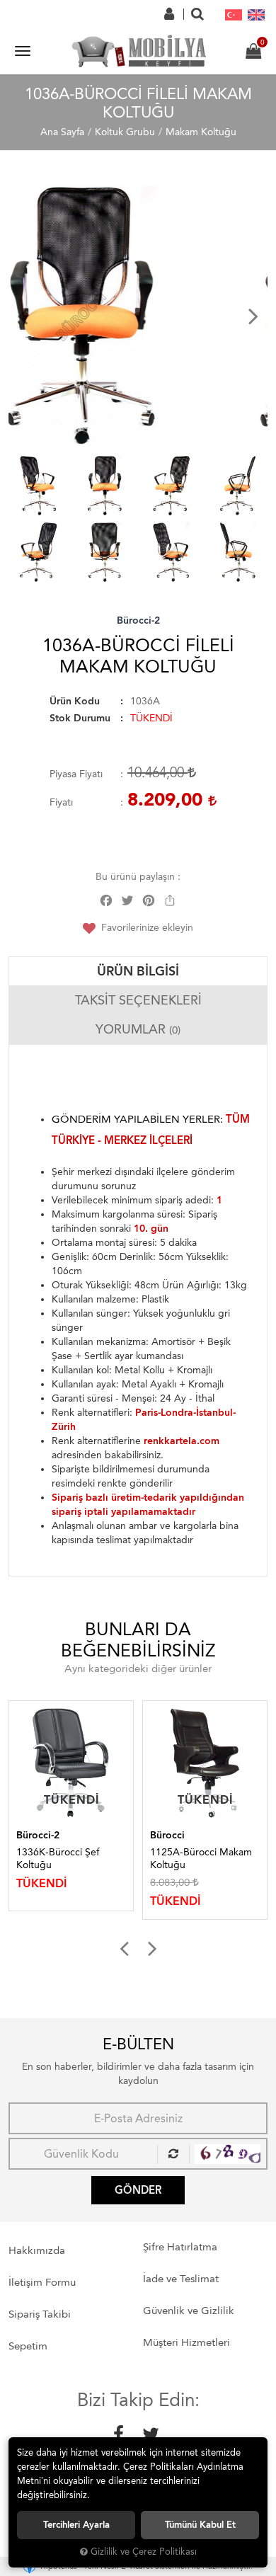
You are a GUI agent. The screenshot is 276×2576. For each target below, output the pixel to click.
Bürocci (34, 1835)
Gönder (138, 2190)
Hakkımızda (37, 2250)
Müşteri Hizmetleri (186, 2342)
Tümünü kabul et (200, 2525)
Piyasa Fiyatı (76, 774)
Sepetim (28, 2346)
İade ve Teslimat (181, 2279)
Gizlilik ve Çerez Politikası (144, 2552)
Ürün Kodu (75, 701)
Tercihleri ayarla (76, 2525)
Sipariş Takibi (40, 2314)
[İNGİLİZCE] (256, 14)
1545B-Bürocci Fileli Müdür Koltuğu (194, 1859)
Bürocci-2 (138, 620)
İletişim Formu (42, 2282)
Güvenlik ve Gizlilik (189, 2311)
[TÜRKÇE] (234, 14)
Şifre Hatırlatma (180, 2247)
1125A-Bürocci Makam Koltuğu (67, 1859)
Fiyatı (61, 802)
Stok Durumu (80, 718)
